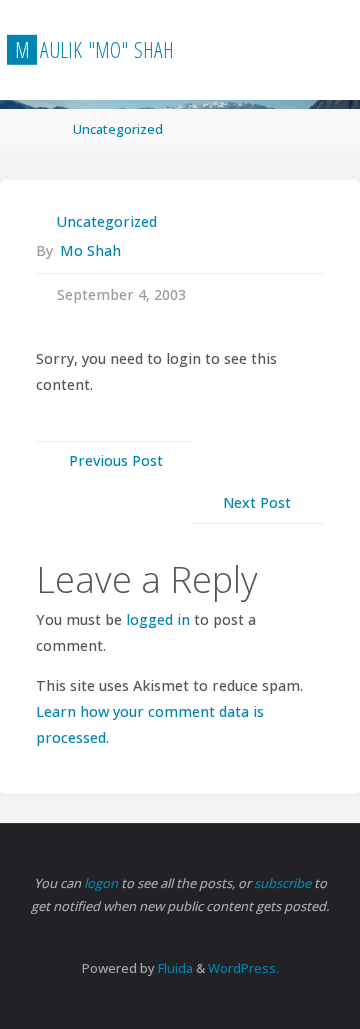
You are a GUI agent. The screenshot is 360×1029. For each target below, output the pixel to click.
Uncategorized (118, 129)
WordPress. (243, 968)
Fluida (174, 968)
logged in (158, 619)
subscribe (284, 883)
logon (102, 883)
